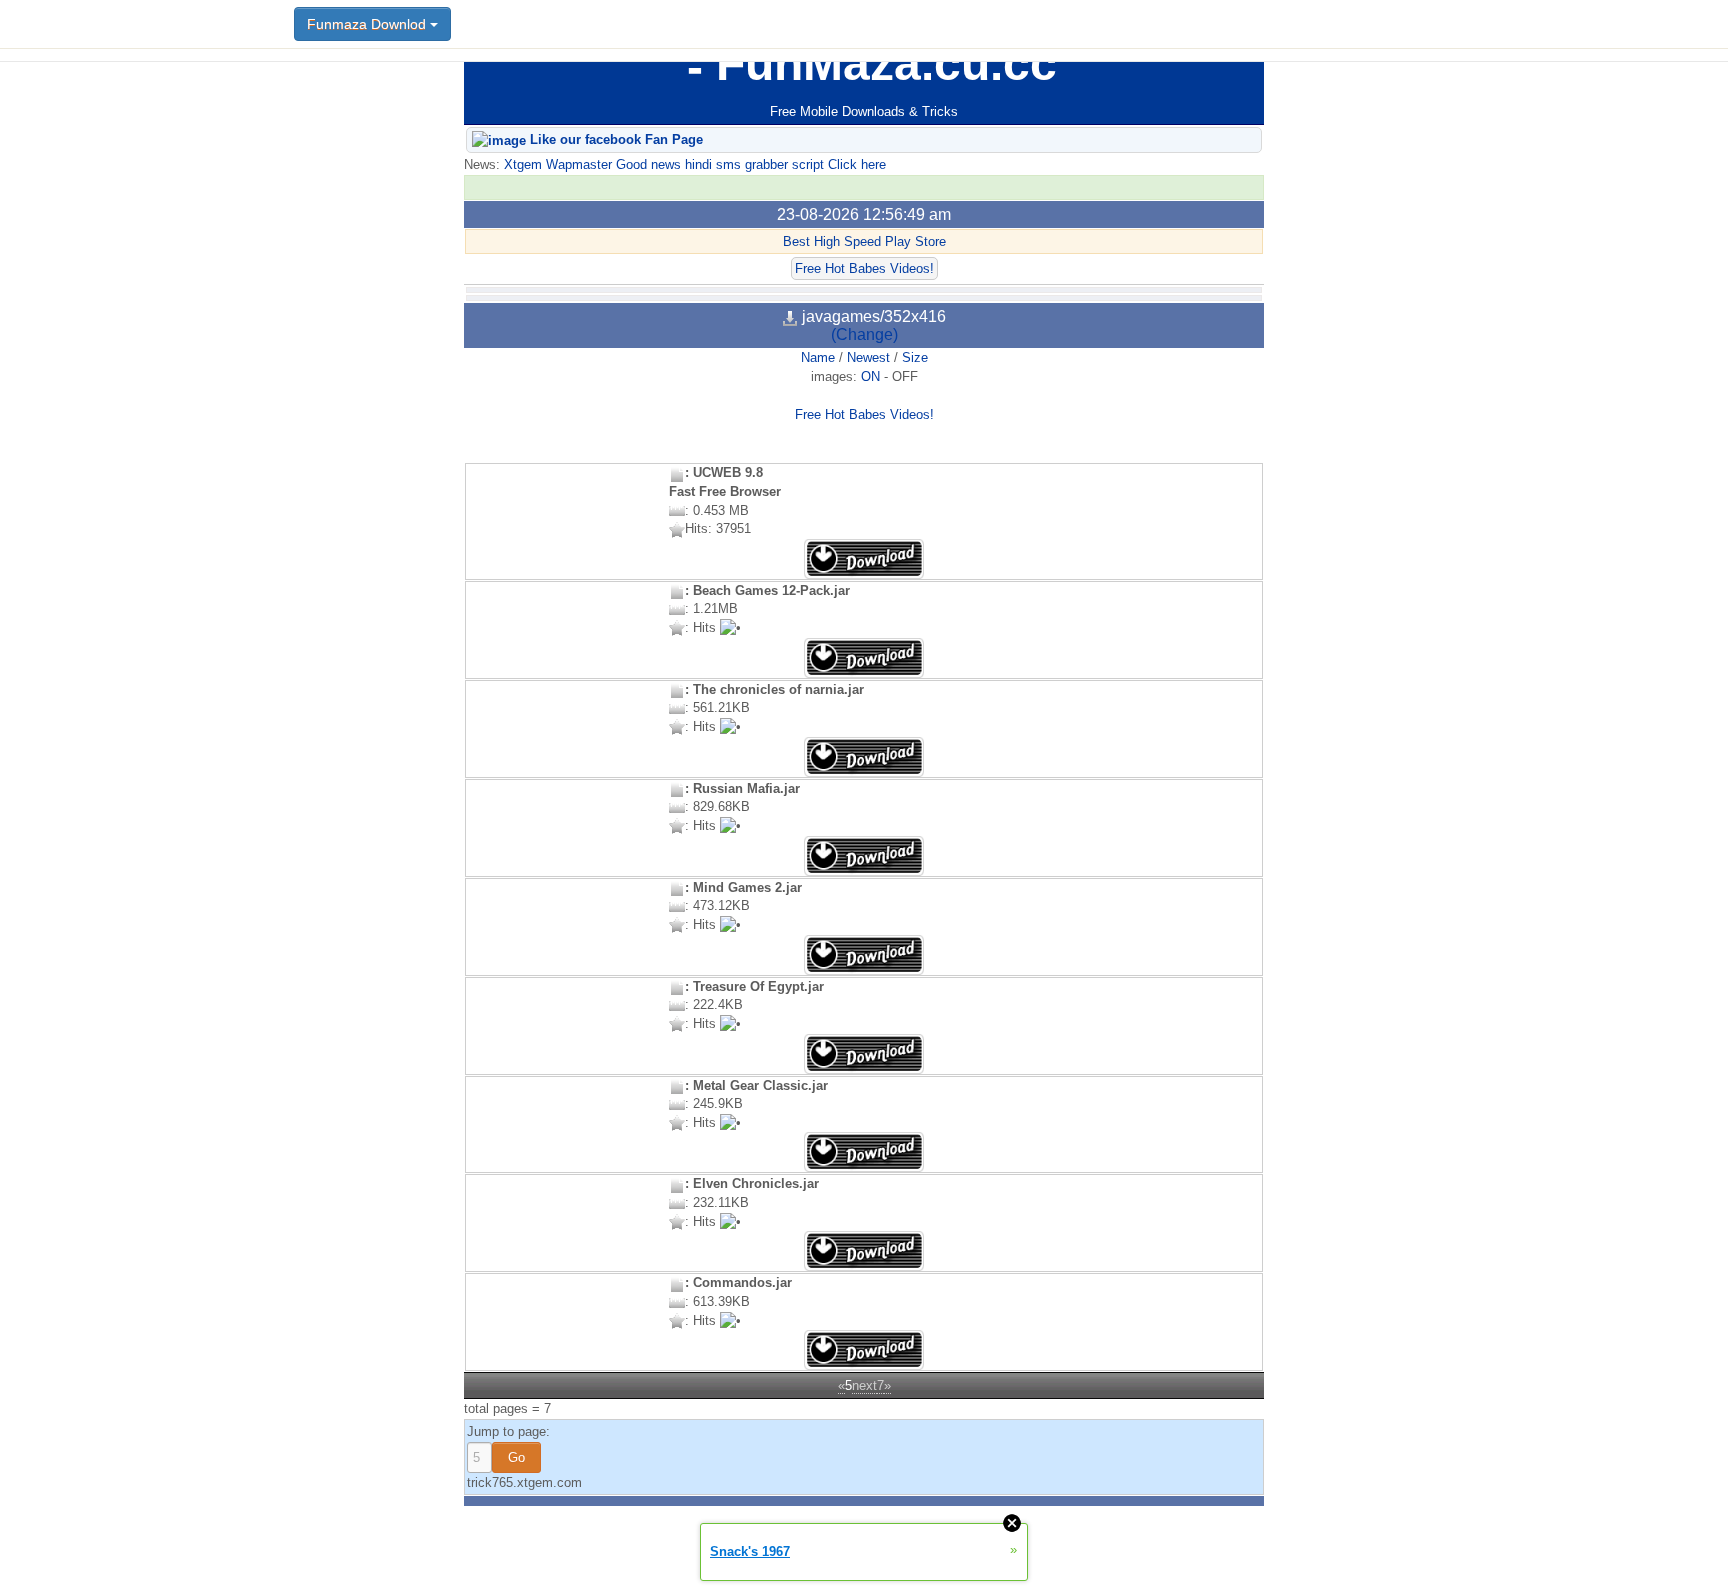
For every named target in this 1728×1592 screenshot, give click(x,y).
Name (818, 357)
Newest (868, 357)
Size (915, 357)
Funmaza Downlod (368, 24)
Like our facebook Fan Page (614, 139)
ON (870, 376)
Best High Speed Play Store (864, 241)
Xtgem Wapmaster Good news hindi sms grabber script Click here (693, 164)
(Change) (864, 334)
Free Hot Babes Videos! (864, 268)
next (864, 1385)
